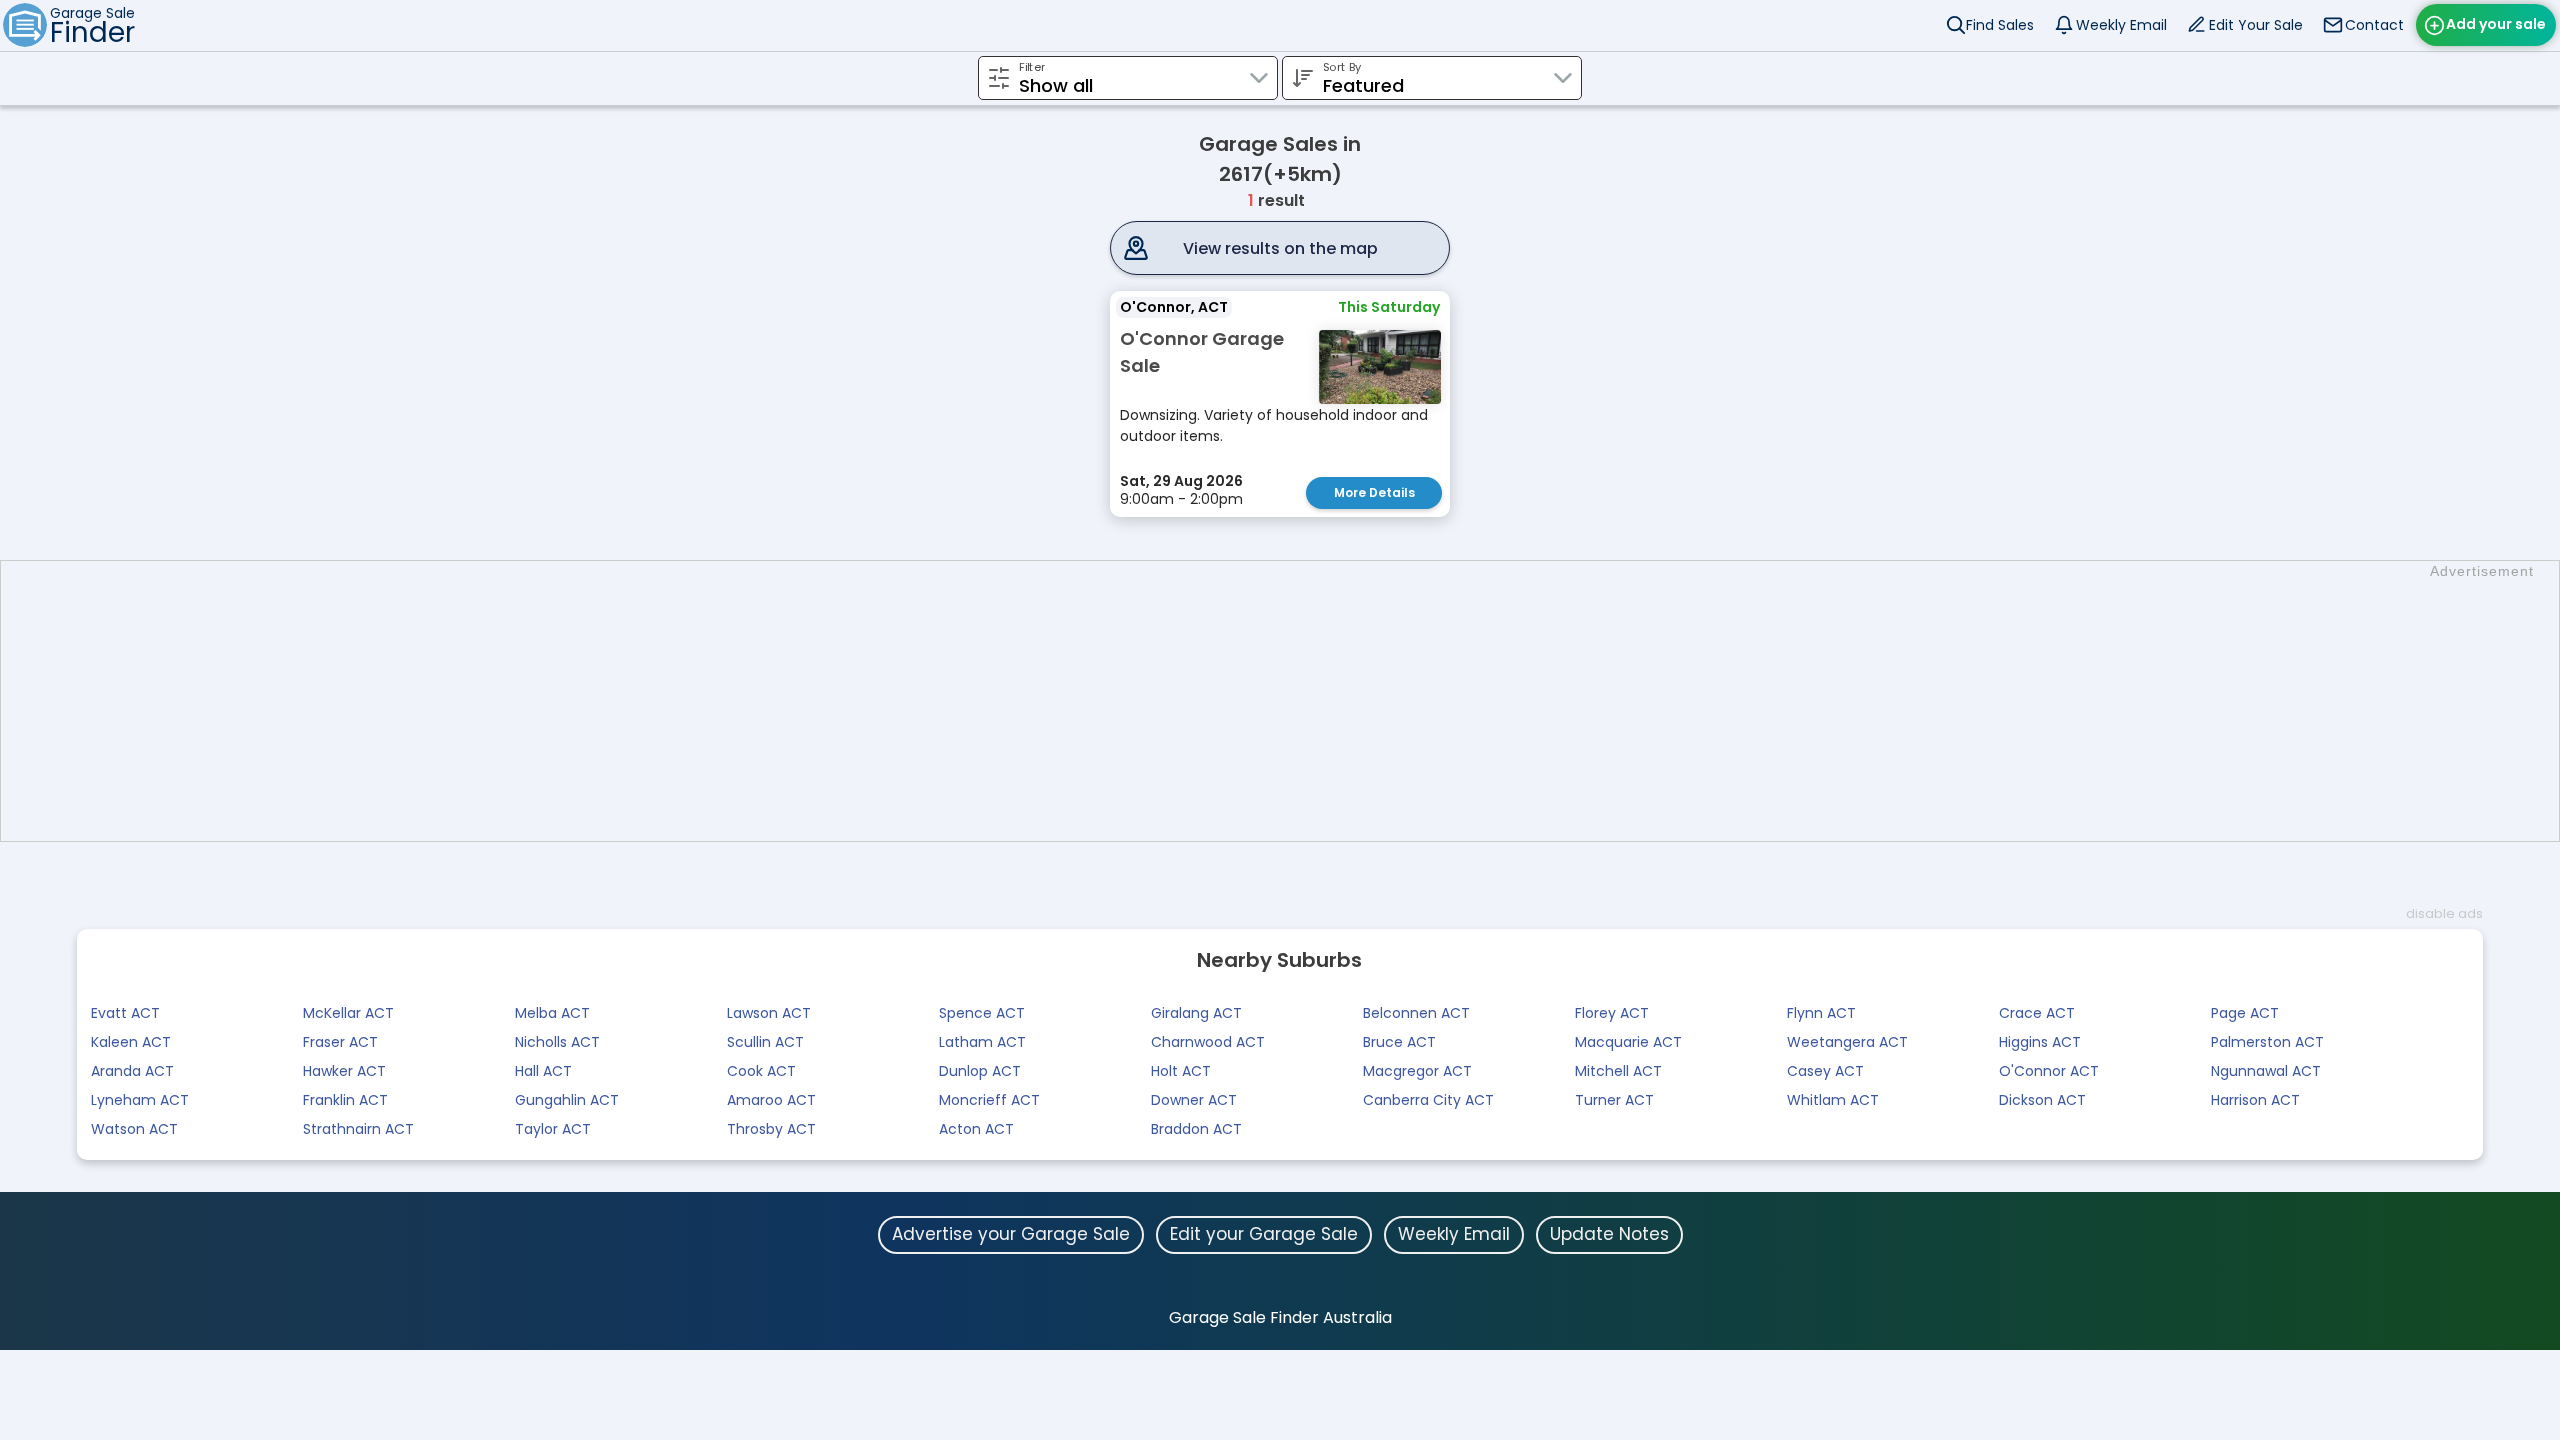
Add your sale (2496, 24)
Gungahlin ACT (567, 1100)
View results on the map (1280, 248)
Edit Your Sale (2256, 25)
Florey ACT (1612, 1013)
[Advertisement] (1290, 701)
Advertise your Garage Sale (1011, 1234)
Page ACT (2245, 1013)
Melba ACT (552, 1013)
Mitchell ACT (1618, 1071)
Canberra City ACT (1428, 1100)
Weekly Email (2121, 25)
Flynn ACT (1821, 1013)
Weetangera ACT (1847, 1042)
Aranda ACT (132, 1071)
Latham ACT (982, 1042)
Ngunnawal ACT (2266, 1071)
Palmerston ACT (2267, 1042)
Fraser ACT (340, 1042)
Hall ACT (543, 1071)
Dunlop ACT (980, 1071)
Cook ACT (761, 1071)
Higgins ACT (2040, 1042)
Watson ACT (134, 1129)
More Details (1374, 492)
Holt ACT (1181, 1071)
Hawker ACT (344, 1071)
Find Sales (2000, 25)
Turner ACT (1614, 1100)
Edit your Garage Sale (1264, 1234)
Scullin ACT (765, 1042)
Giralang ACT (1196, 1013)
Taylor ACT (553, 1129)
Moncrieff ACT (989, 1100)
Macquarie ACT (1628, 1042)
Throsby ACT (771, 1129)
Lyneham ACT (140, 1100)
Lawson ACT (769, 1013)
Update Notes (1609, 1234)
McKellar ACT (348, 1013)
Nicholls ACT (557, 1042)
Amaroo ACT (771, 1100)
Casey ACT (1825, 1071)
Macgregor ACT (1417, 1071)
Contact (2374, 25)
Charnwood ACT (1208, 1042)
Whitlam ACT (1833, 1100)
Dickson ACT (2042, 1100)
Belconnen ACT (1416, 1013)
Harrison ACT (2255, 1100)
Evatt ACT (125, 1013)
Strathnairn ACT (358, 1129)
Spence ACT (982, 1013)
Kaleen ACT (131, 1042)
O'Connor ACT (2049, 1071)
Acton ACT (976, 1129)
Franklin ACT (345, 1100)
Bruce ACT (1399, 1042)
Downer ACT (1194, 1100)
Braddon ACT (1196, 1129)
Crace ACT (2037, 1013)
